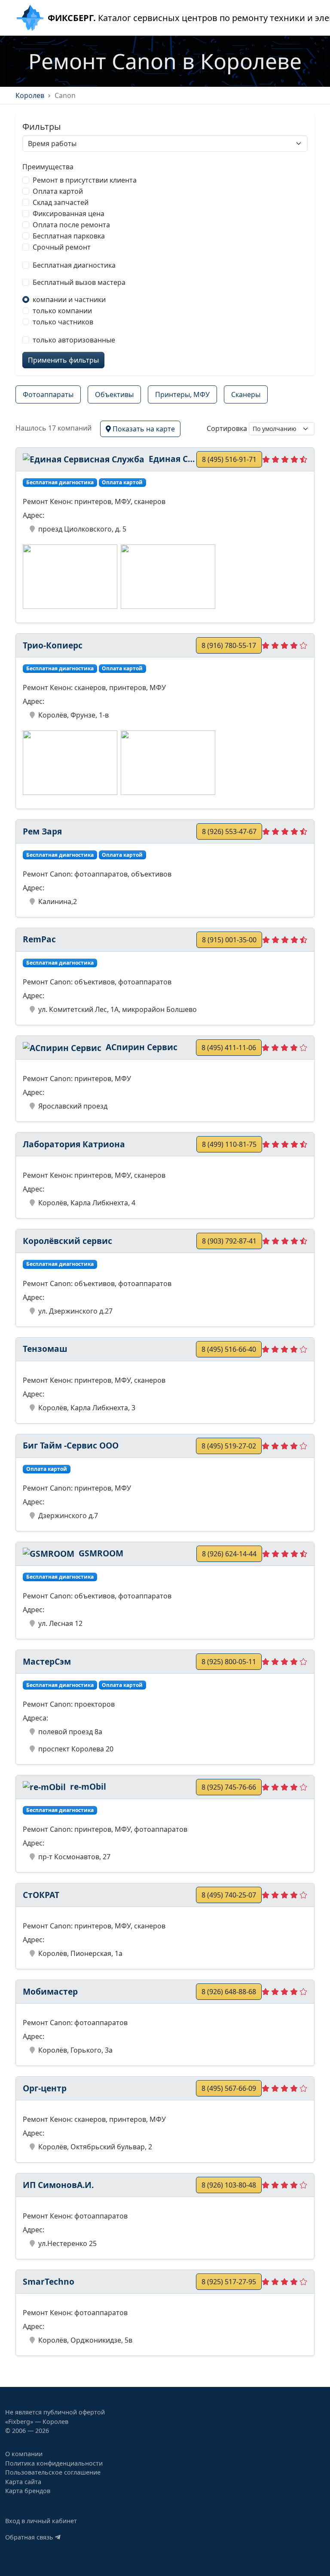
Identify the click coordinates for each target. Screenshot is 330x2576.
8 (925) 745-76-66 (229, 1787)
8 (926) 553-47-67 (229, 831)
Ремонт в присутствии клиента (85, 180)
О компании (24, 2454)
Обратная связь (30, 2537)
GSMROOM (100, 1553)
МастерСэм (47, 1661)
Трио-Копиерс (53, 645)
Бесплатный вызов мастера (79, 282)
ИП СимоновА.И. (58, 2185)
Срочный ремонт (62, 247)
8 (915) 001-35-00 (229, 940)
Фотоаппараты (48, 394)
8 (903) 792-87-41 (229, 1241)
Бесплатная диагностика (74, 265)
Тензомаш (45, 1349)
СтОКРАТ (41, 1895)
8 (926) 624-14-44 (229, 1554)
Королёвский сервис (67, 1241)
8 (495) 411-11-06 (229, 1048)
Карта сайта (23, 2482)
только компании (62, 311)
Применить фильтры (63, 360)
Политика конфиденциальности (54, 2463)
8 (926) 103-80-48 (229, 2185)
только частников (63, 322)
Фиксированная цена (69, 214)
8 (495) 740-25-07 (229, 1895)
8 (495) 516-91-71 (229, 459)
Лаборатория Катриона (74, 1144)
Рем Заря (42, 831)
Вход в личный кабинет (41, 2521)
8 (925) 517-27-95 (229, 2282)
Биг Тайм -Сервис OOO (71, 1445)
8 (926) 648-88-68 (229, 1992)
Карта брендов (28, 2491)
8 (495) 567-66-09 (229, 2088)
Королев (30, 95)
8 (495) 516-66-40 (229, 1349)
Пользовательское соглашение (53, 2472)
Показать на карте (143, 429)
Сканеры (246, 394)
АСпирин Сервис (141, 1047)
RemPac (39, 939)
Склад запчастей (61, 202)
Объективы (114, 394)
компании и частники (69, 299)
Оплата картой (58, 191)
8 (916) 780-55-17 (229, 645)
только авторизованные (74, 340)
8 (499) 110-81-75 (229, 1144)
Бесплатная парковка (69, 236)
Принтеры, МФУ (182, 394)
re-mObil (87, 1786)
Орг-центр (45, 2088)
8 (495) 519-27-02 (229, 1446)
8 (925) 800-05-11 (229, 1662)
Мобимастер (50, 1991)
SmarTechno (49, 2281)
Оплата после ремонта (71, 225)
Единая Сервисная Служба (171, 459)
